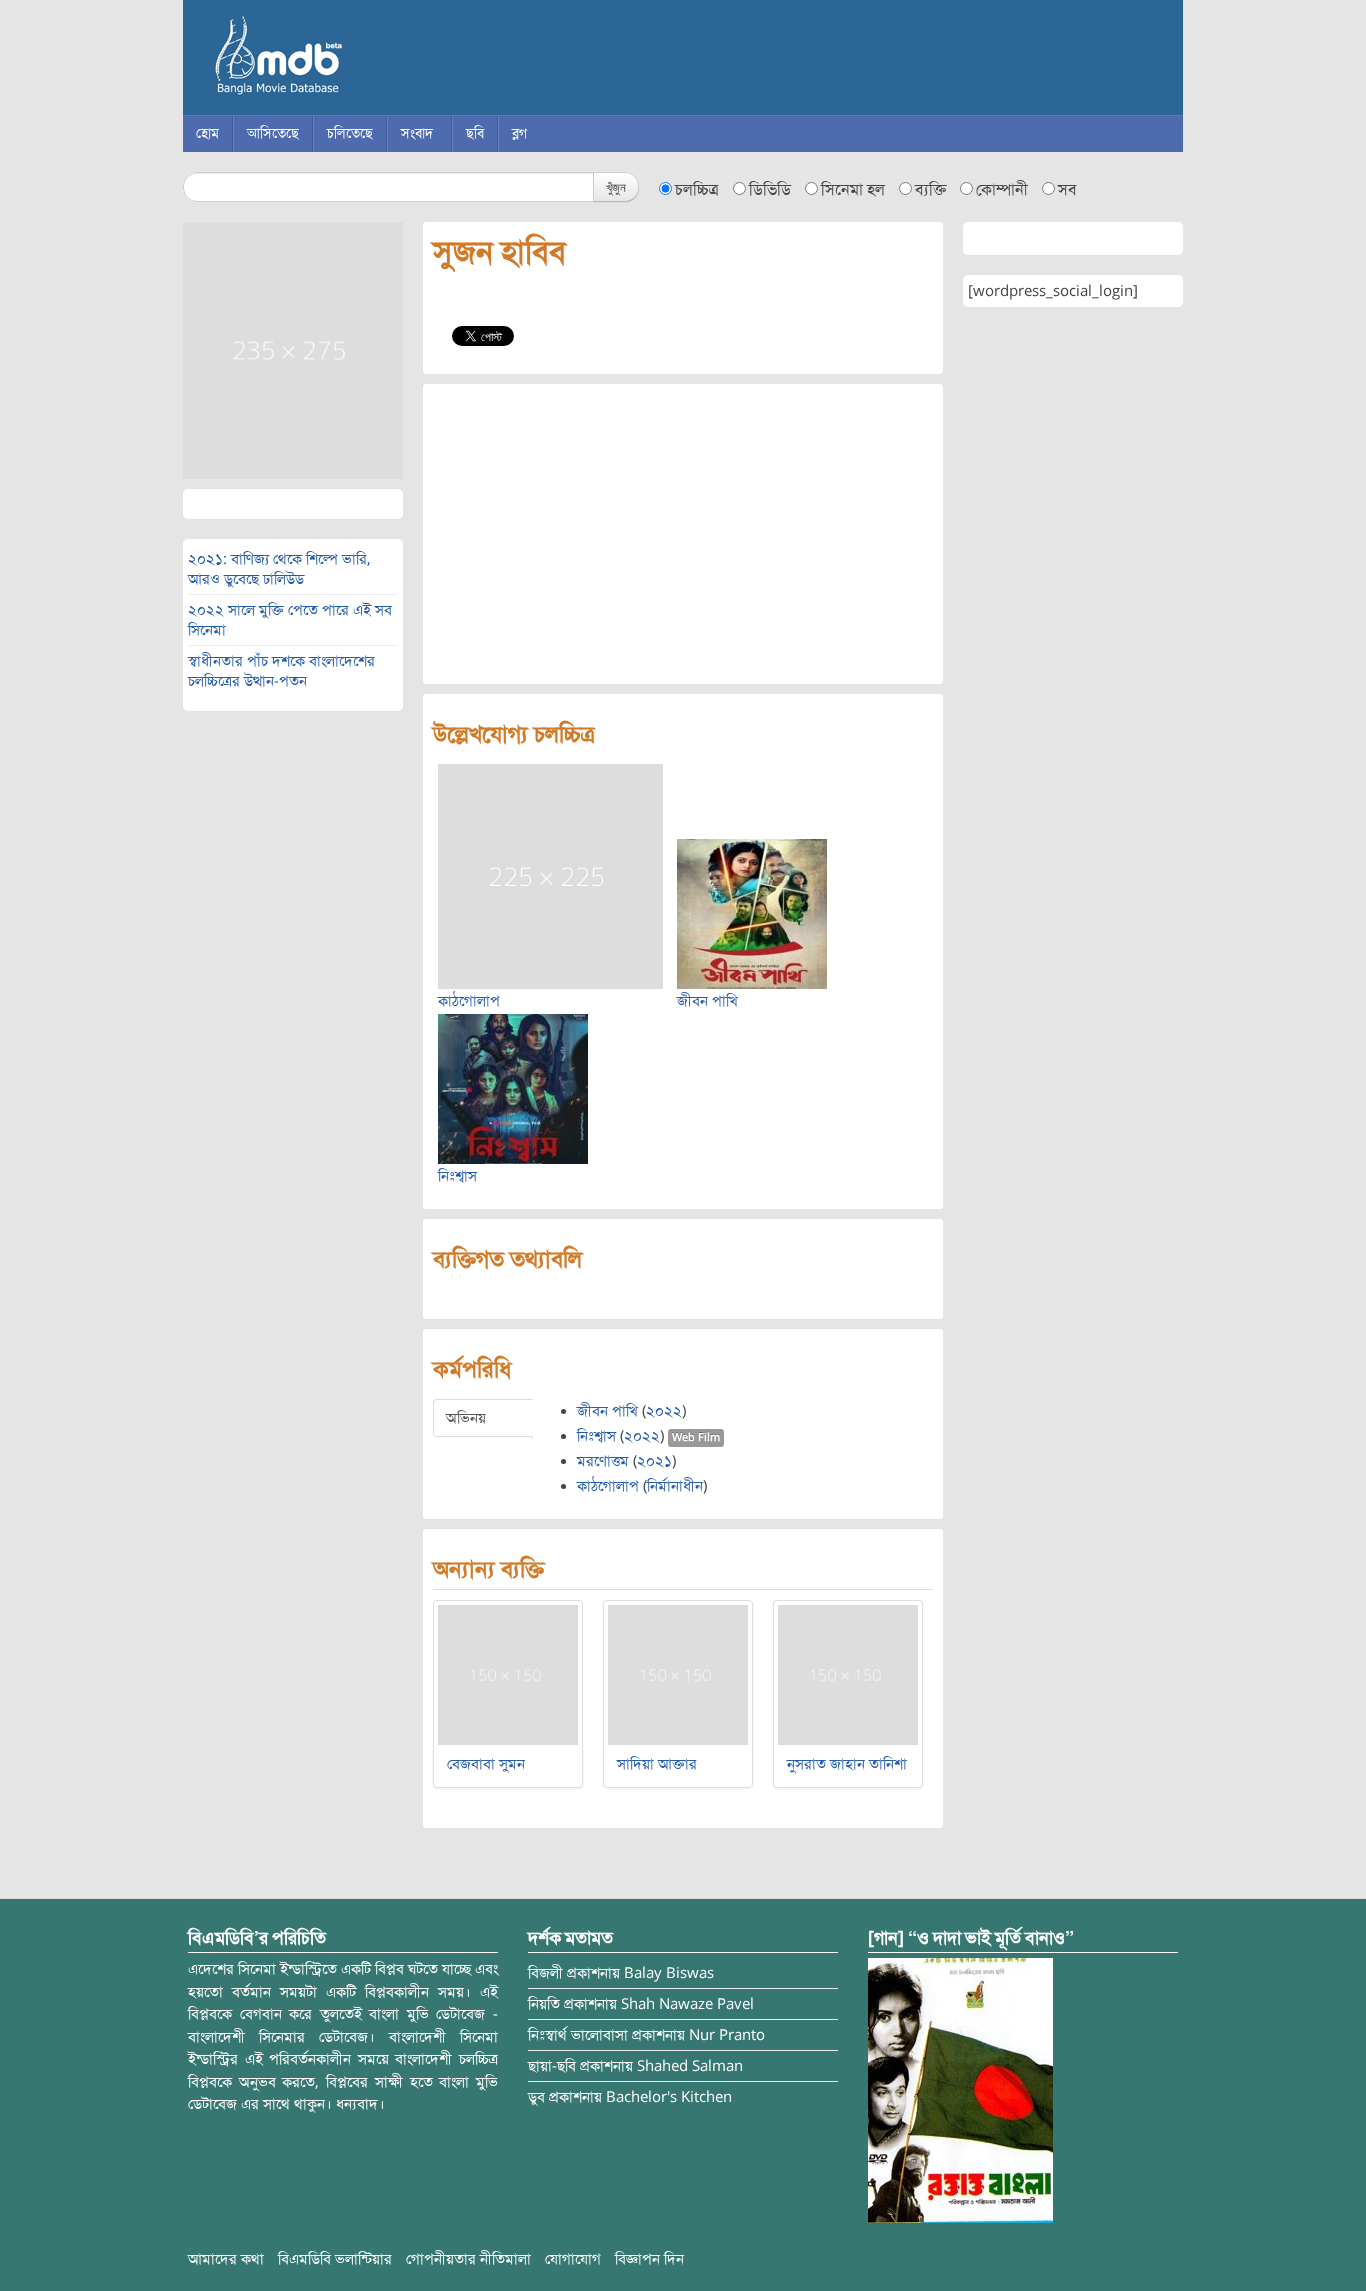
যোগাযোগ (573, 2259)
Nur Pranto (727, 2035)
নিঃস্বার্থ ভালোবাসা (578, 2035)
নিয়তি (544, 2004)
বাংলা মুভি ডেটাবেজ (363, 60)
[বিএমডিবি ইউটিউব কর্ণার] (960, 2090)
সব (1067, 190)
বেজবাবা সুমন (486, 1764)
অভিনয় (466, 1418)
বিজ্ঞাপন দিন (649, 2259)
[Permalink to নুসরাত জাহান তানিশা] (848, 1674)
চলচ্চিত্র (697, 190)
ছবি (475, 133)
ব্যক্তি (930, 190)
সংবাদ (417, 133)
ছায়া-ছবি (552, 2066)
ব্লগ (519, 133)
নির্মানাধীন (675, 1486)
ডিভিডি (770, 190)
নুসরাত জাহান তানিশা (847, 1764)
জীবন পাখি (707, 1001)
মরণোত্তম (603, 1461)
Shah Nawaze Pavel (687, 2004)
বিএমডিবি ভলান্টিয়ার (335, 2259)
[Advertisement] (683, 534)
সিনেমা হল (853, 190)
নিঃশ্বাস (457, 1176)
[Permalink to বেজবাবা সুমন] (508, 1674)
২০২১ (654, 1461)
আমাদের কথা (226, 2259)
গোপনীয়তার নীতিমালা (468, 2259)
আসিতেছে (273, 133)
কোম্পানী (1002, 190)
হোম (207, 133)
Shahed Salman (690, 2066)
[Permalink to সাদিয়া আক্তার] (678, 1674)
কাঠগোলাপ (469, 1001)
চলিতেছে (350, 133)
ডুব (536, 2097)
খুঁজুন (616, 186)
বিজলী (545, 1973)
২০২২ (664, 1411)
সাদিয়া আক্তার (657, 1764)
